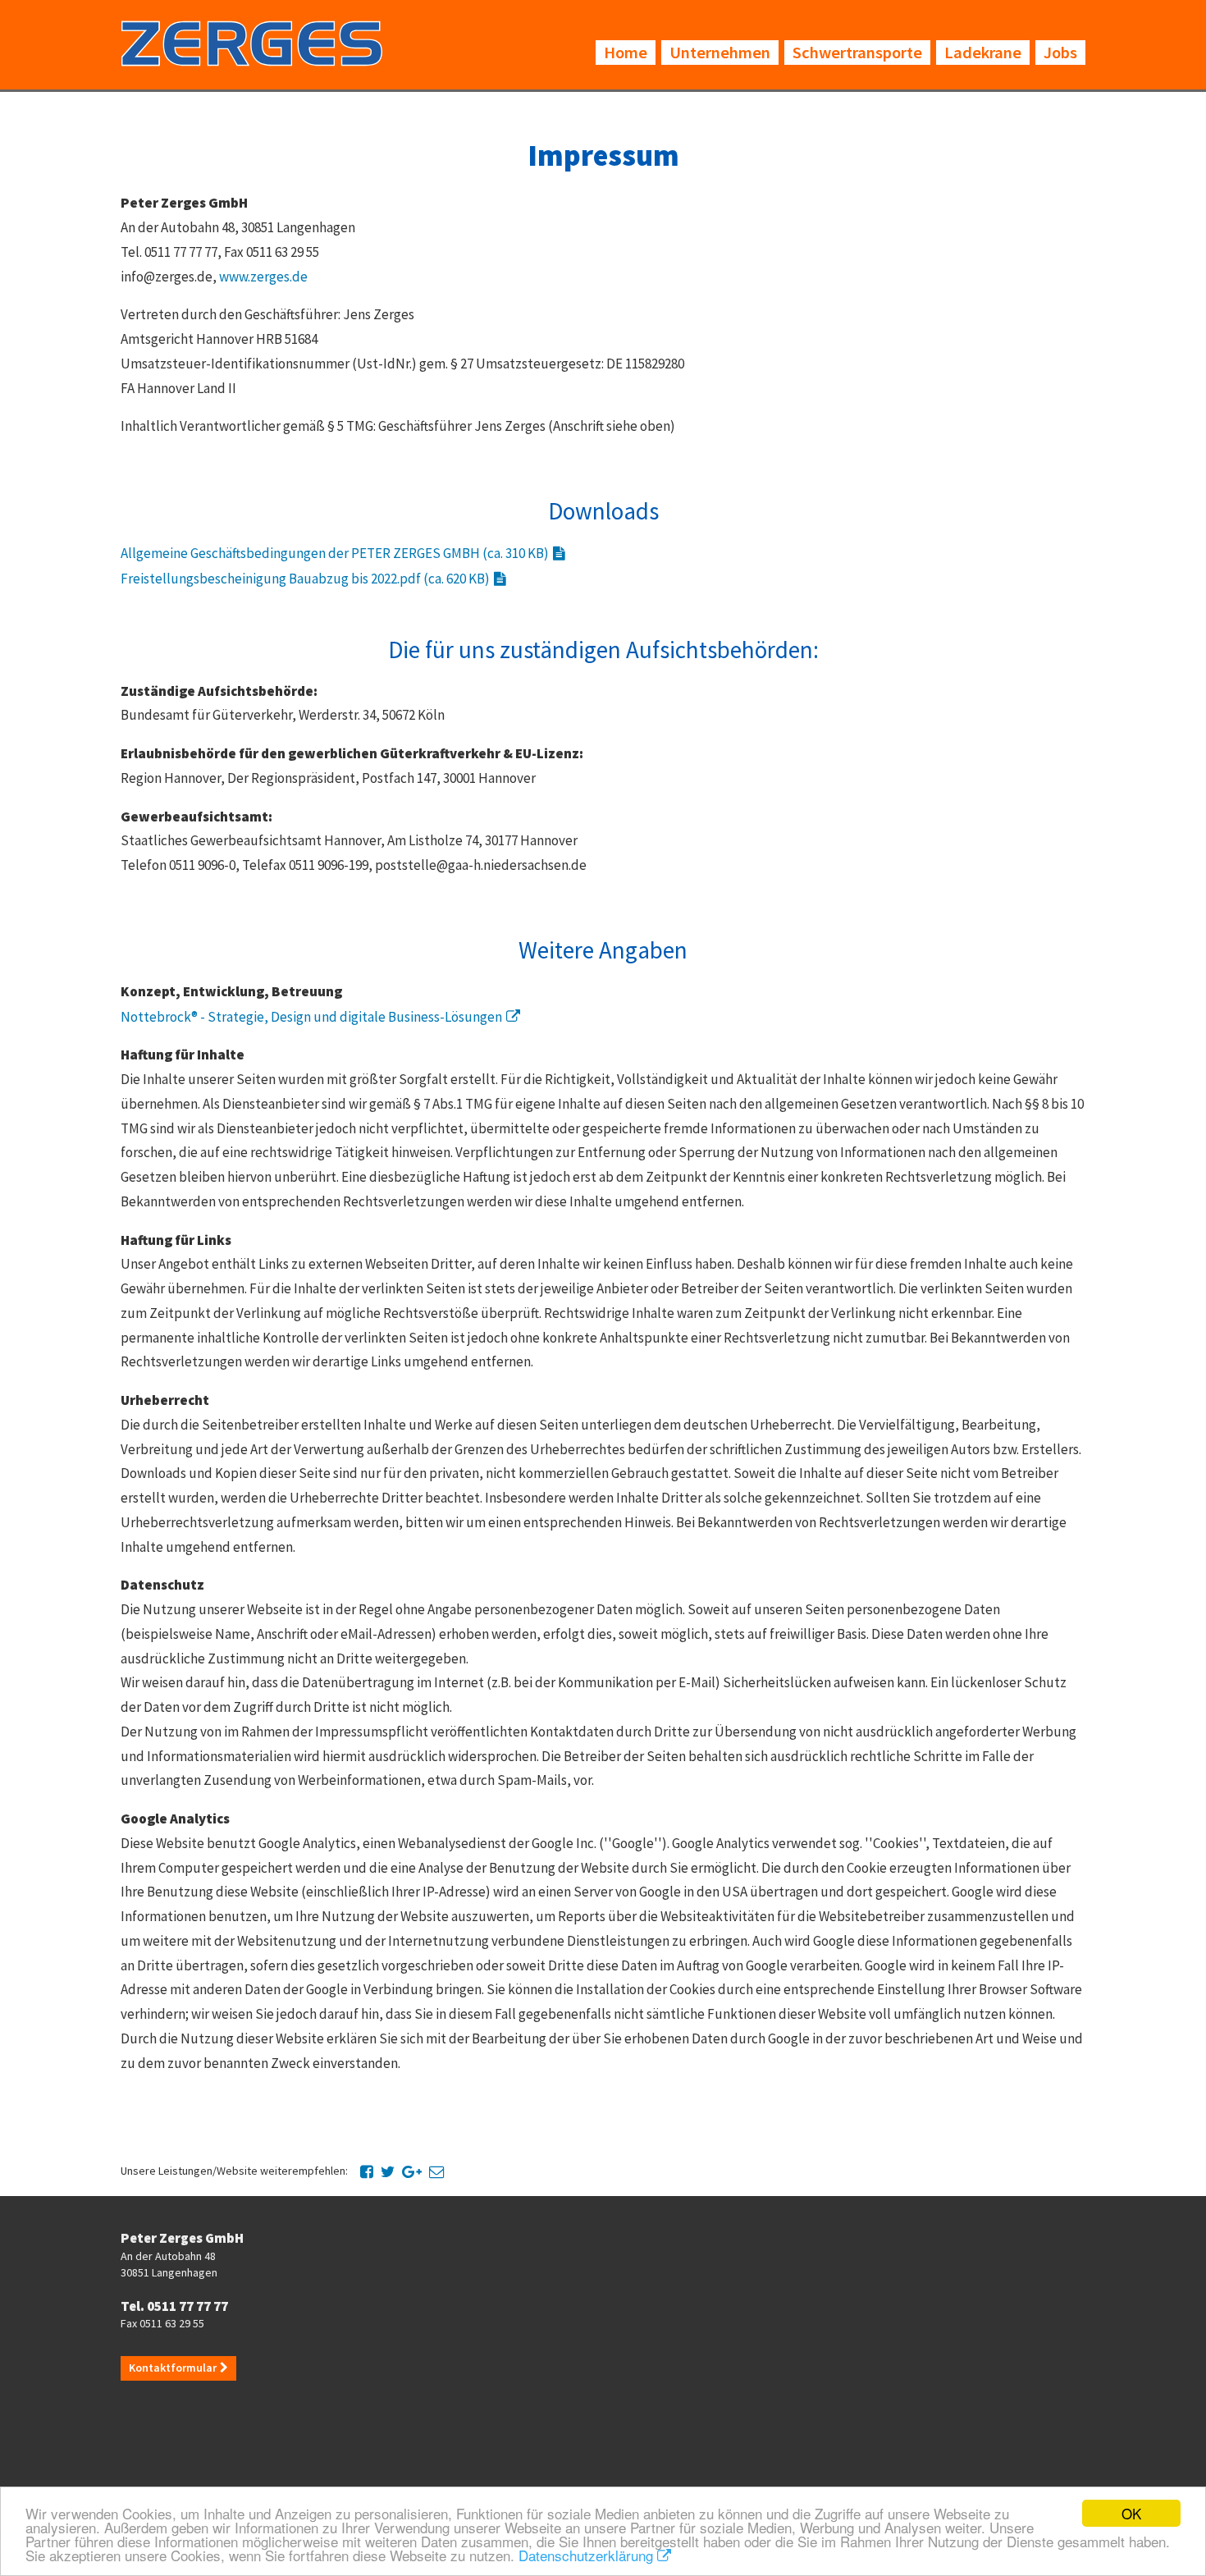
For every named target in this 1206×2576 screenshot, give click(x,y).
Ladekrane (983, 53)
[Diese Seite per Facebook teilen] (367, 2171)
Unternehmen (720, 53)
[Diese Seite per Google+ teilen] (412, 2171)
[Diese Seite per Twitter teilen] (388, 2171)
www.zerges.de (263, 277)
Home (626, 53)
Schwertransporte (857, 53)
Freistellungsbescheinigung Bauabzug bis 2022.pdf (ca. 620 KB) (305, 579)
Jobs (1060, 53)
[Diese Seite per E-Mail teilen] (437, 2171)
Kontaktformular (173, 2368)
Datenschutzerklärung (586, 2555)
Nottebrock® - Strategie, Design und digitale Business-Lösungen (311, 1017)
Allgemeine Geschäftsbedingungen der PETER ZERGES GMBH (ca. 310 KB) (335, 553)
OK (1131, 2513)
